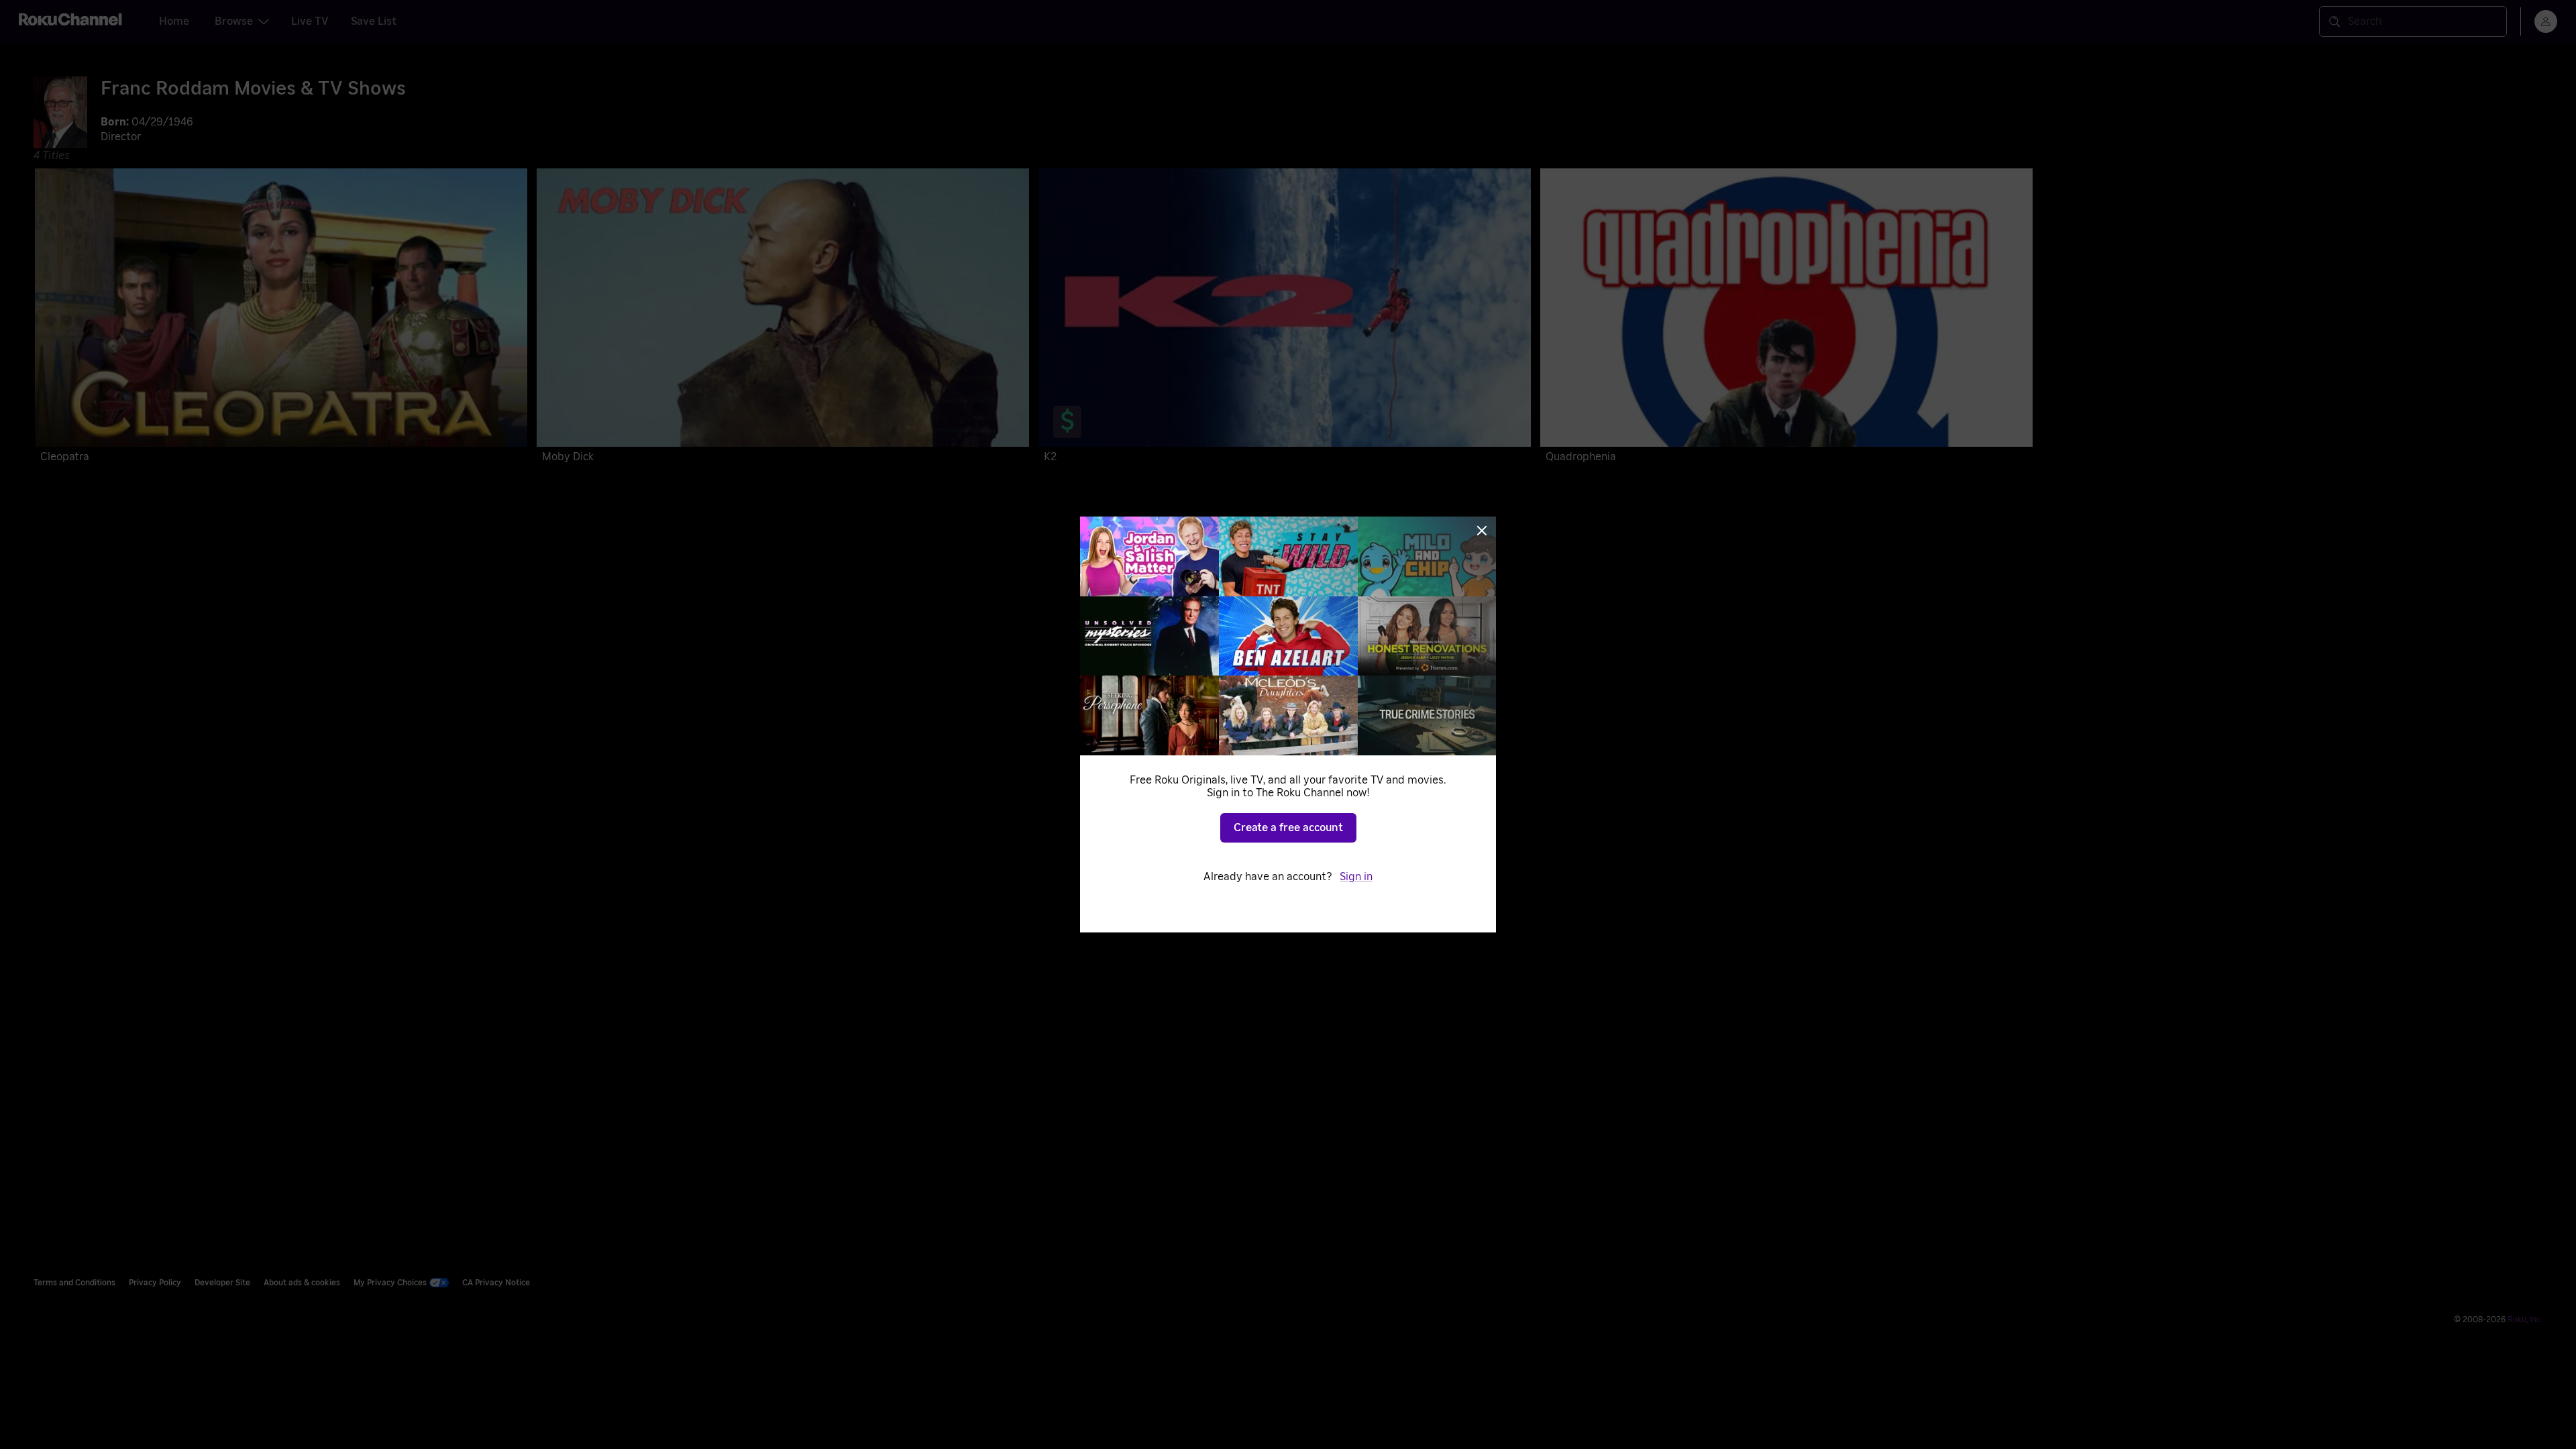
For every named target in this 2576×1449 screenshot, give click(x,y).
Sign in (1356, 877)
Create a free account (1288, 828)
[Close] (1482, 531)
